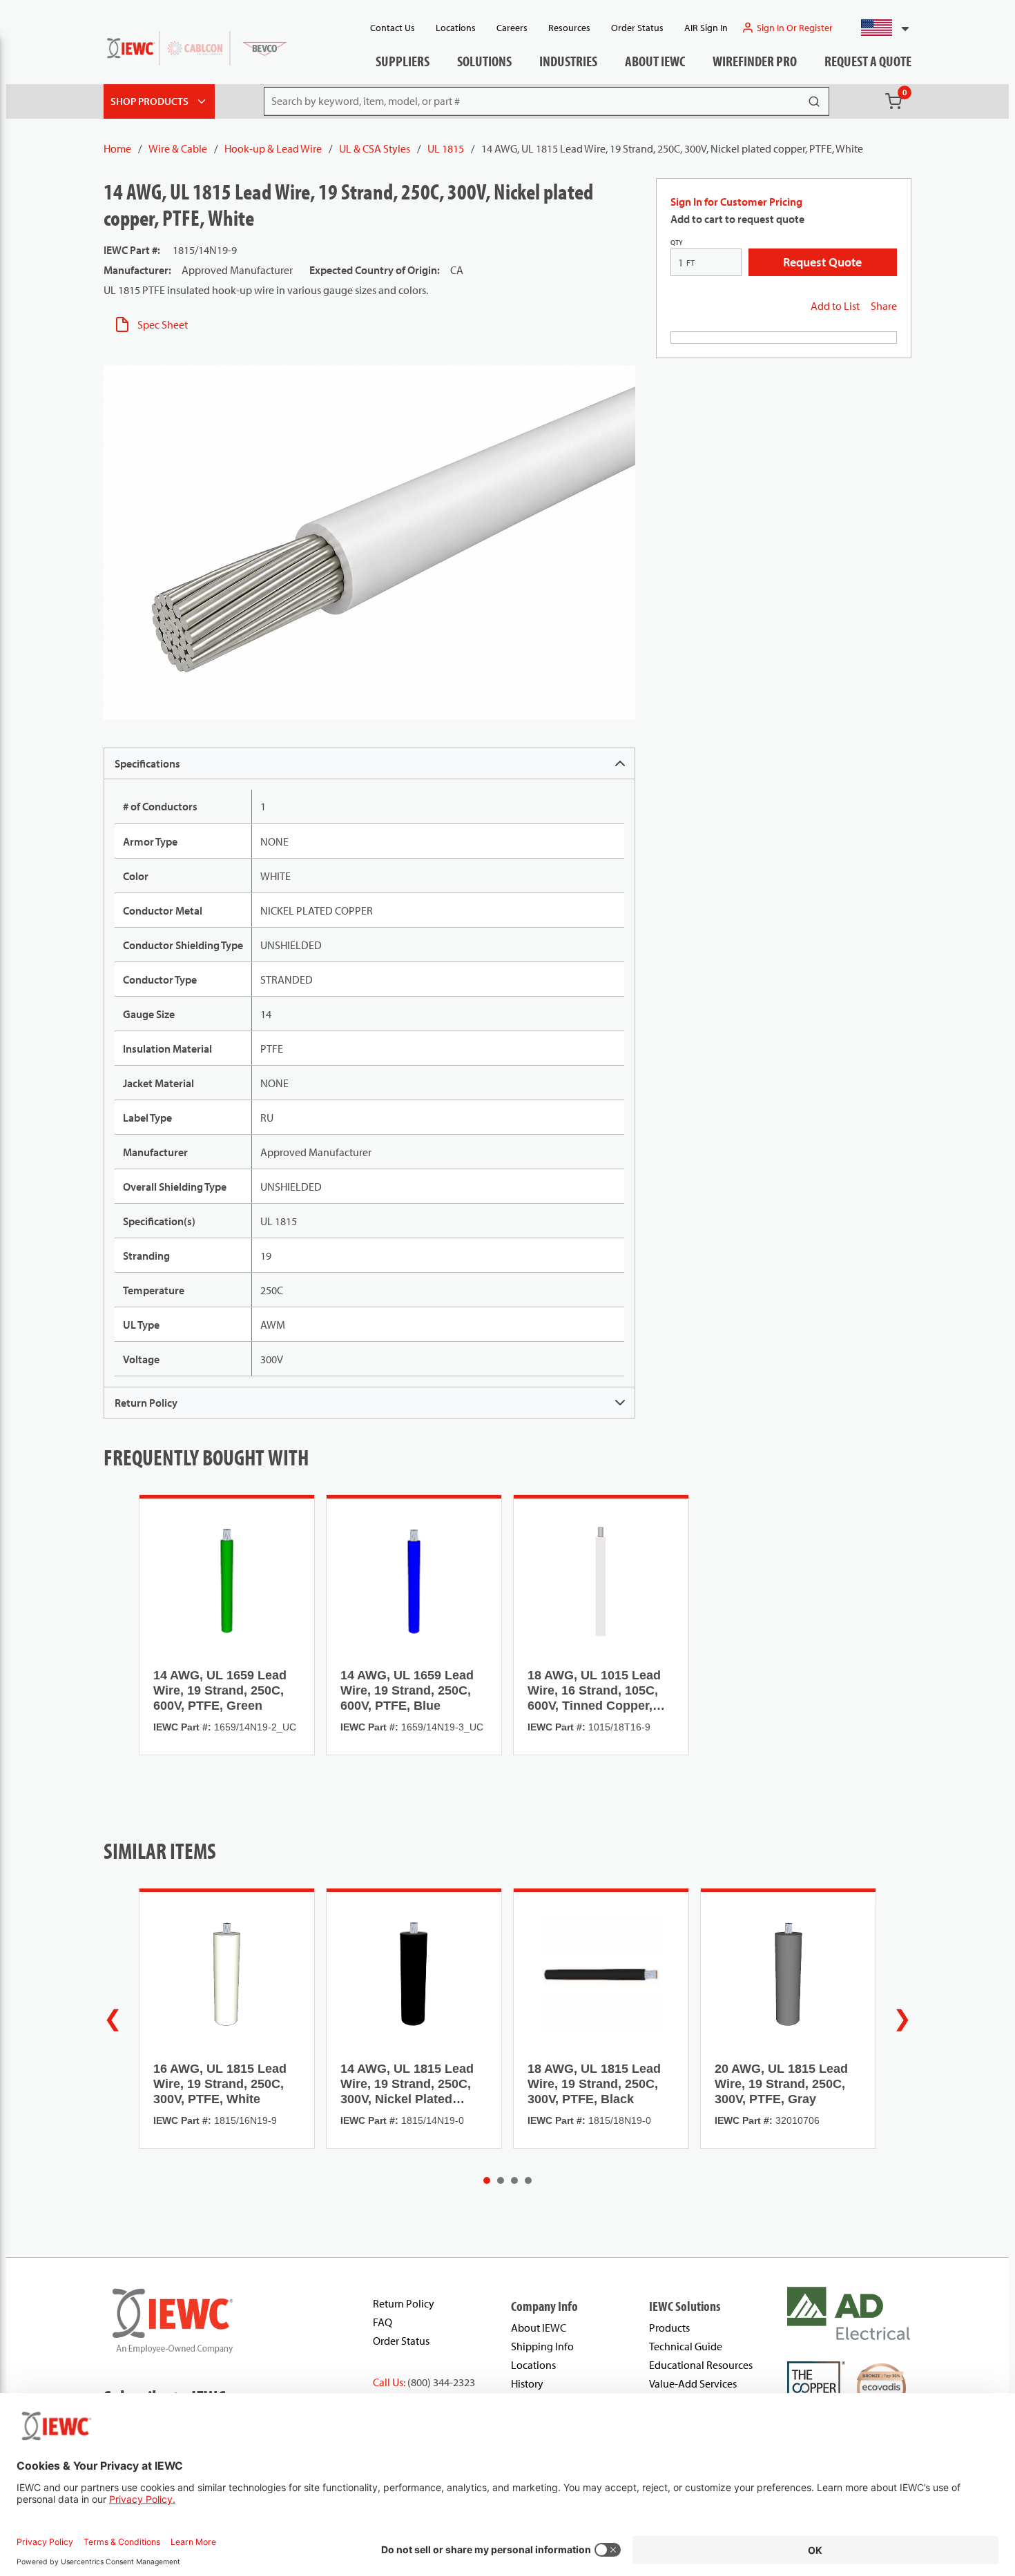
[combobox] (879, 28)
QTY (677, 243)
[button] (879, 28)
